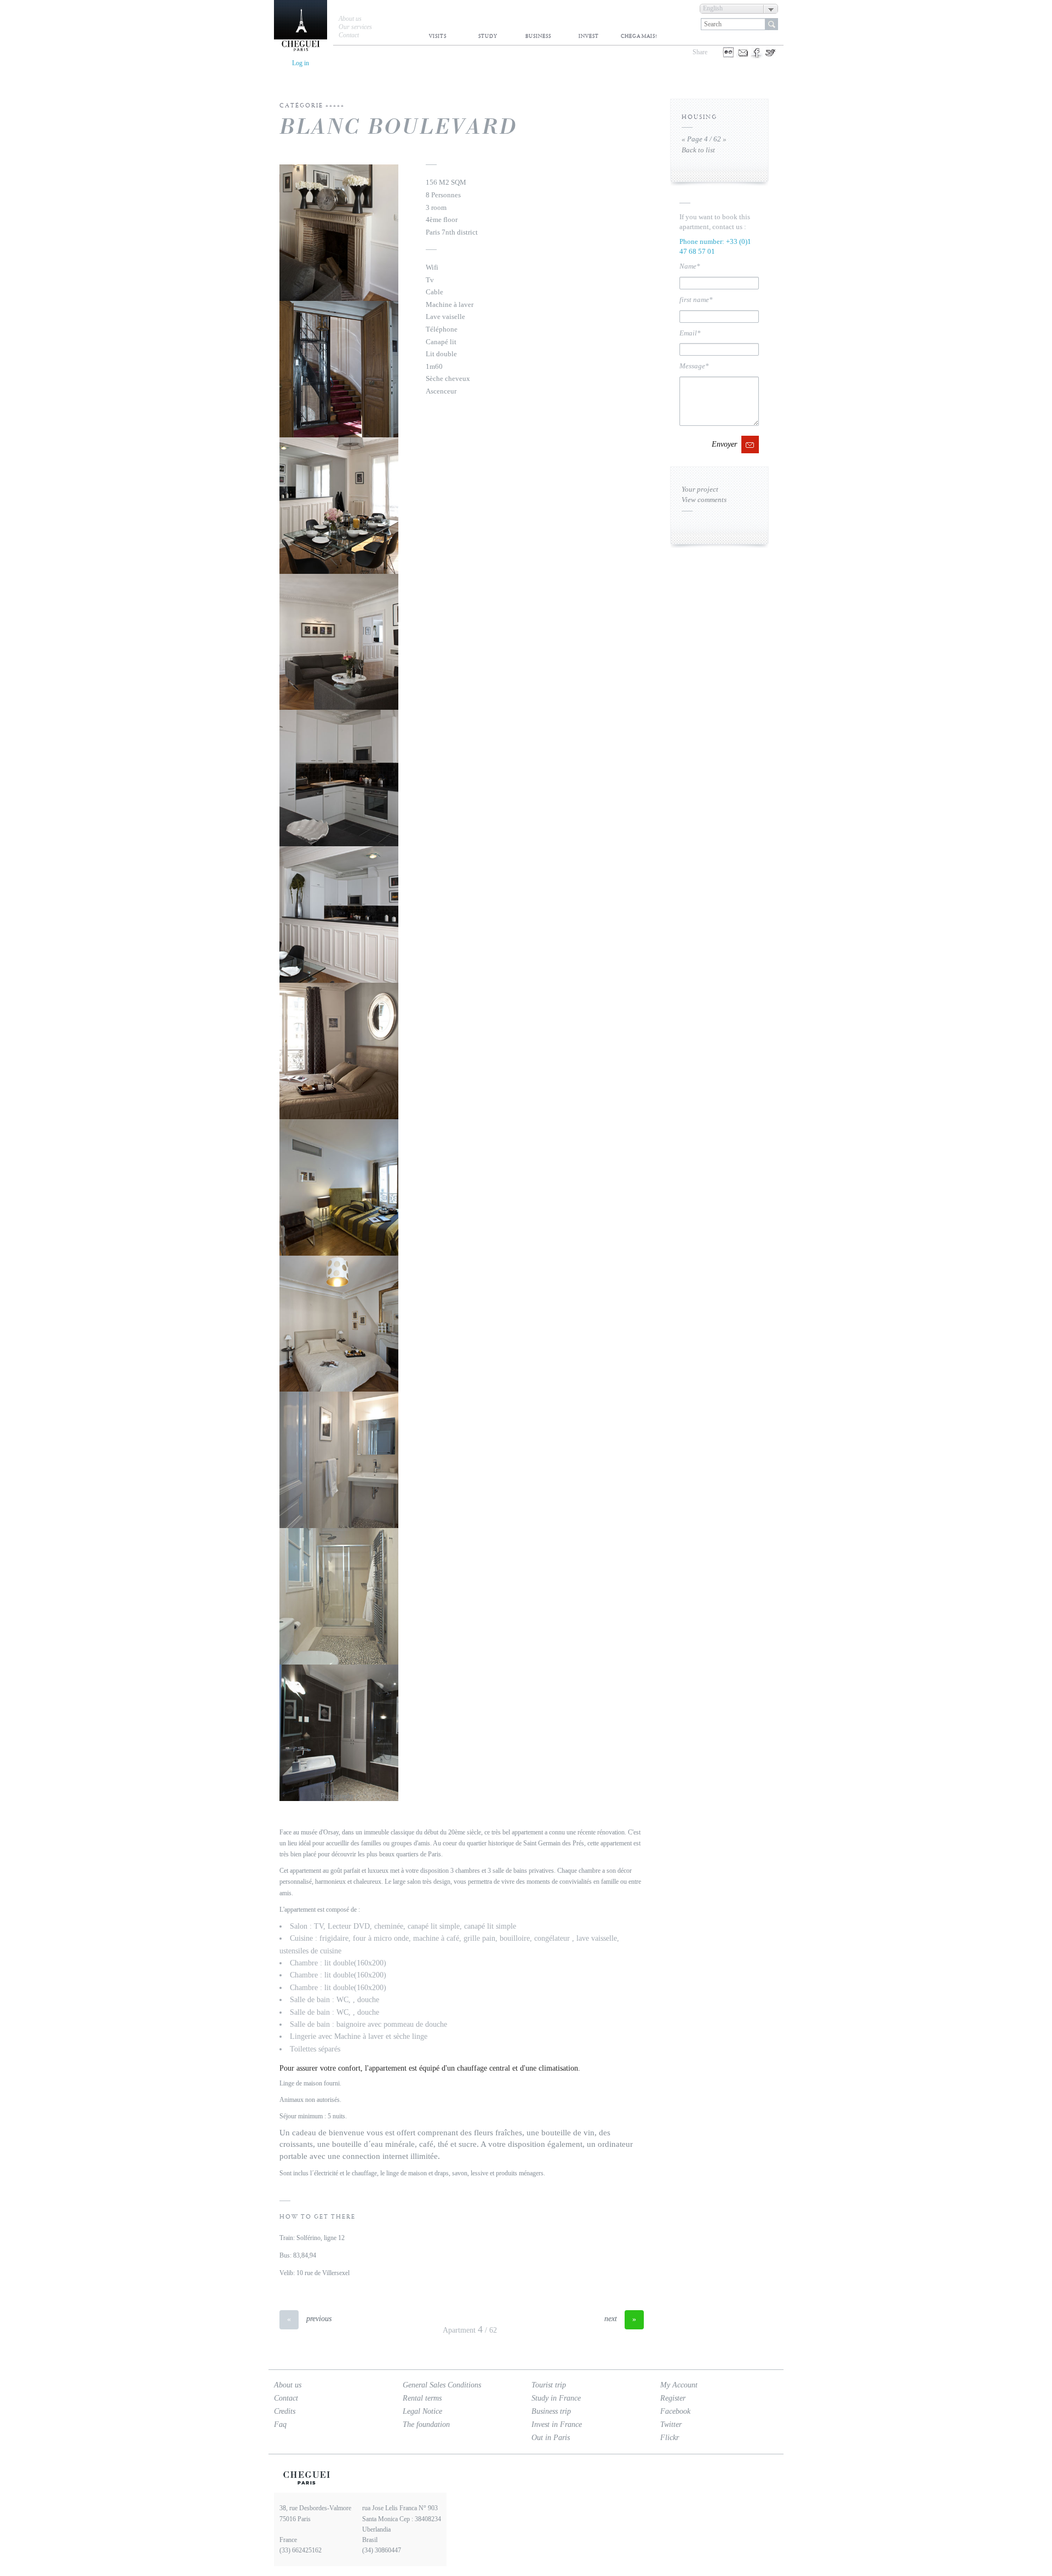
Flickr (670, 2438)
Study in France (556, 2398)
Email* (690, 333)
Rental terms (422, 2398)
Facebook (675, 2411)
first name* (696, 300)
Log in (301, 63)
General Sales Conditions (442, 2385)
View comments (704, 500)
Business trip (551, 2411)
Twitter (671, 2424)
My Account (679, 2385)
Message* (694, 366)
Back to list (698, 150)
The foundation (426, 2425)
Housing (699, 117)
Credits (285, 2411)
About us (350, 19)
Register (673, 2398)
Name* (690, 266)
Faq (280, 2424)
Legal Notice (422, 2411)
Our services (355, 27)
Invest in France (557, 2424)
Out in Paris (551, 2438)
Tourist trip (549, 2385)
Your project (700, 489)
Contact (349, 35)
